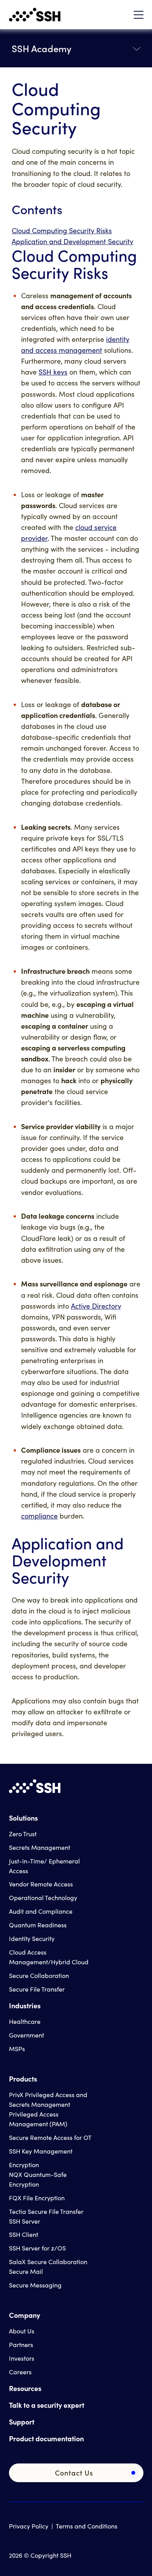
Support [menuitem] (22, 2422)
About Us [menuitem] (22, 2331)
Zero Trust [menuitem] (23, 1834)
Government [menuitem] (27, 2035)
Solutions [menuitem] (23, 1818)
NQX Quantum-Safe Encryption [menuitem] (38, 2179)
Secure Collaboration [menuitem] (39, 1975)
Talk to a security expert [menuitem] (47, 2405)
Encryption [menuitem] (24, 2165)
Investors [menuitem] (22, 2358)
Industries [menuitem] (25, 2005)
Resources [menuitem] (25, 2388)
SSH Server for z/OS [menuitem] (37, 2248)
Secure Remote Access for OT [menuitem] (50, 2137)
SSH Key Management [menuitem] (41, 2151)
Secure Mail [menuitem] (26, 2271)
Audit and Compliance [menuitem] (41, 1911)
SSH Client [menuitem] (24, 2234)
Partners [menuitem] (21, 2345)
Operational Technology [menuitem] (43, 1898)
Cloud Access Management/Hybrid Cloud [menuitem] (49, 1957)
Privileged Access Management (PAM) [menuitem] (38, 2119)
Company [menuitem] (25, 2315)
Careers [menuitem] (20, 2372)
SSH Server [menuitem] (25, 2221)
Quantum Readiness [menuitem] (38, 1925)
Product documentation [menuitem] (46, 2438)
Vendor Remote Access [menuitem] (41, 1884)
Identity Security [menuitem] (32, 1938)
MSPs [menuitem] (17, 2049)
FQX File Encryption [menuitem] (37, 2198)
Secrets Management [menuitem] (40, 1847)
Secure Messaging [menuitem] (35, 2285)
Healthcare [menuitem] (25, 2021)
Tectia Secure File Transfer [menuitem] (46, 2211)
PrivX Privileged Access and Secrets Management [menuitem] (48, 2099)
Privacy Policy (29, 2526)
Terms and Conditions (87, 2526)
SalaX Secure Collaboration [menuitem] (48, 2262)
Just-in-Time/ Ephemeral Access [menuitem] (44, 1866)
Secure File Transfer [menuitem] (37, 1989)
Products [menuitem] (23, 2079)
